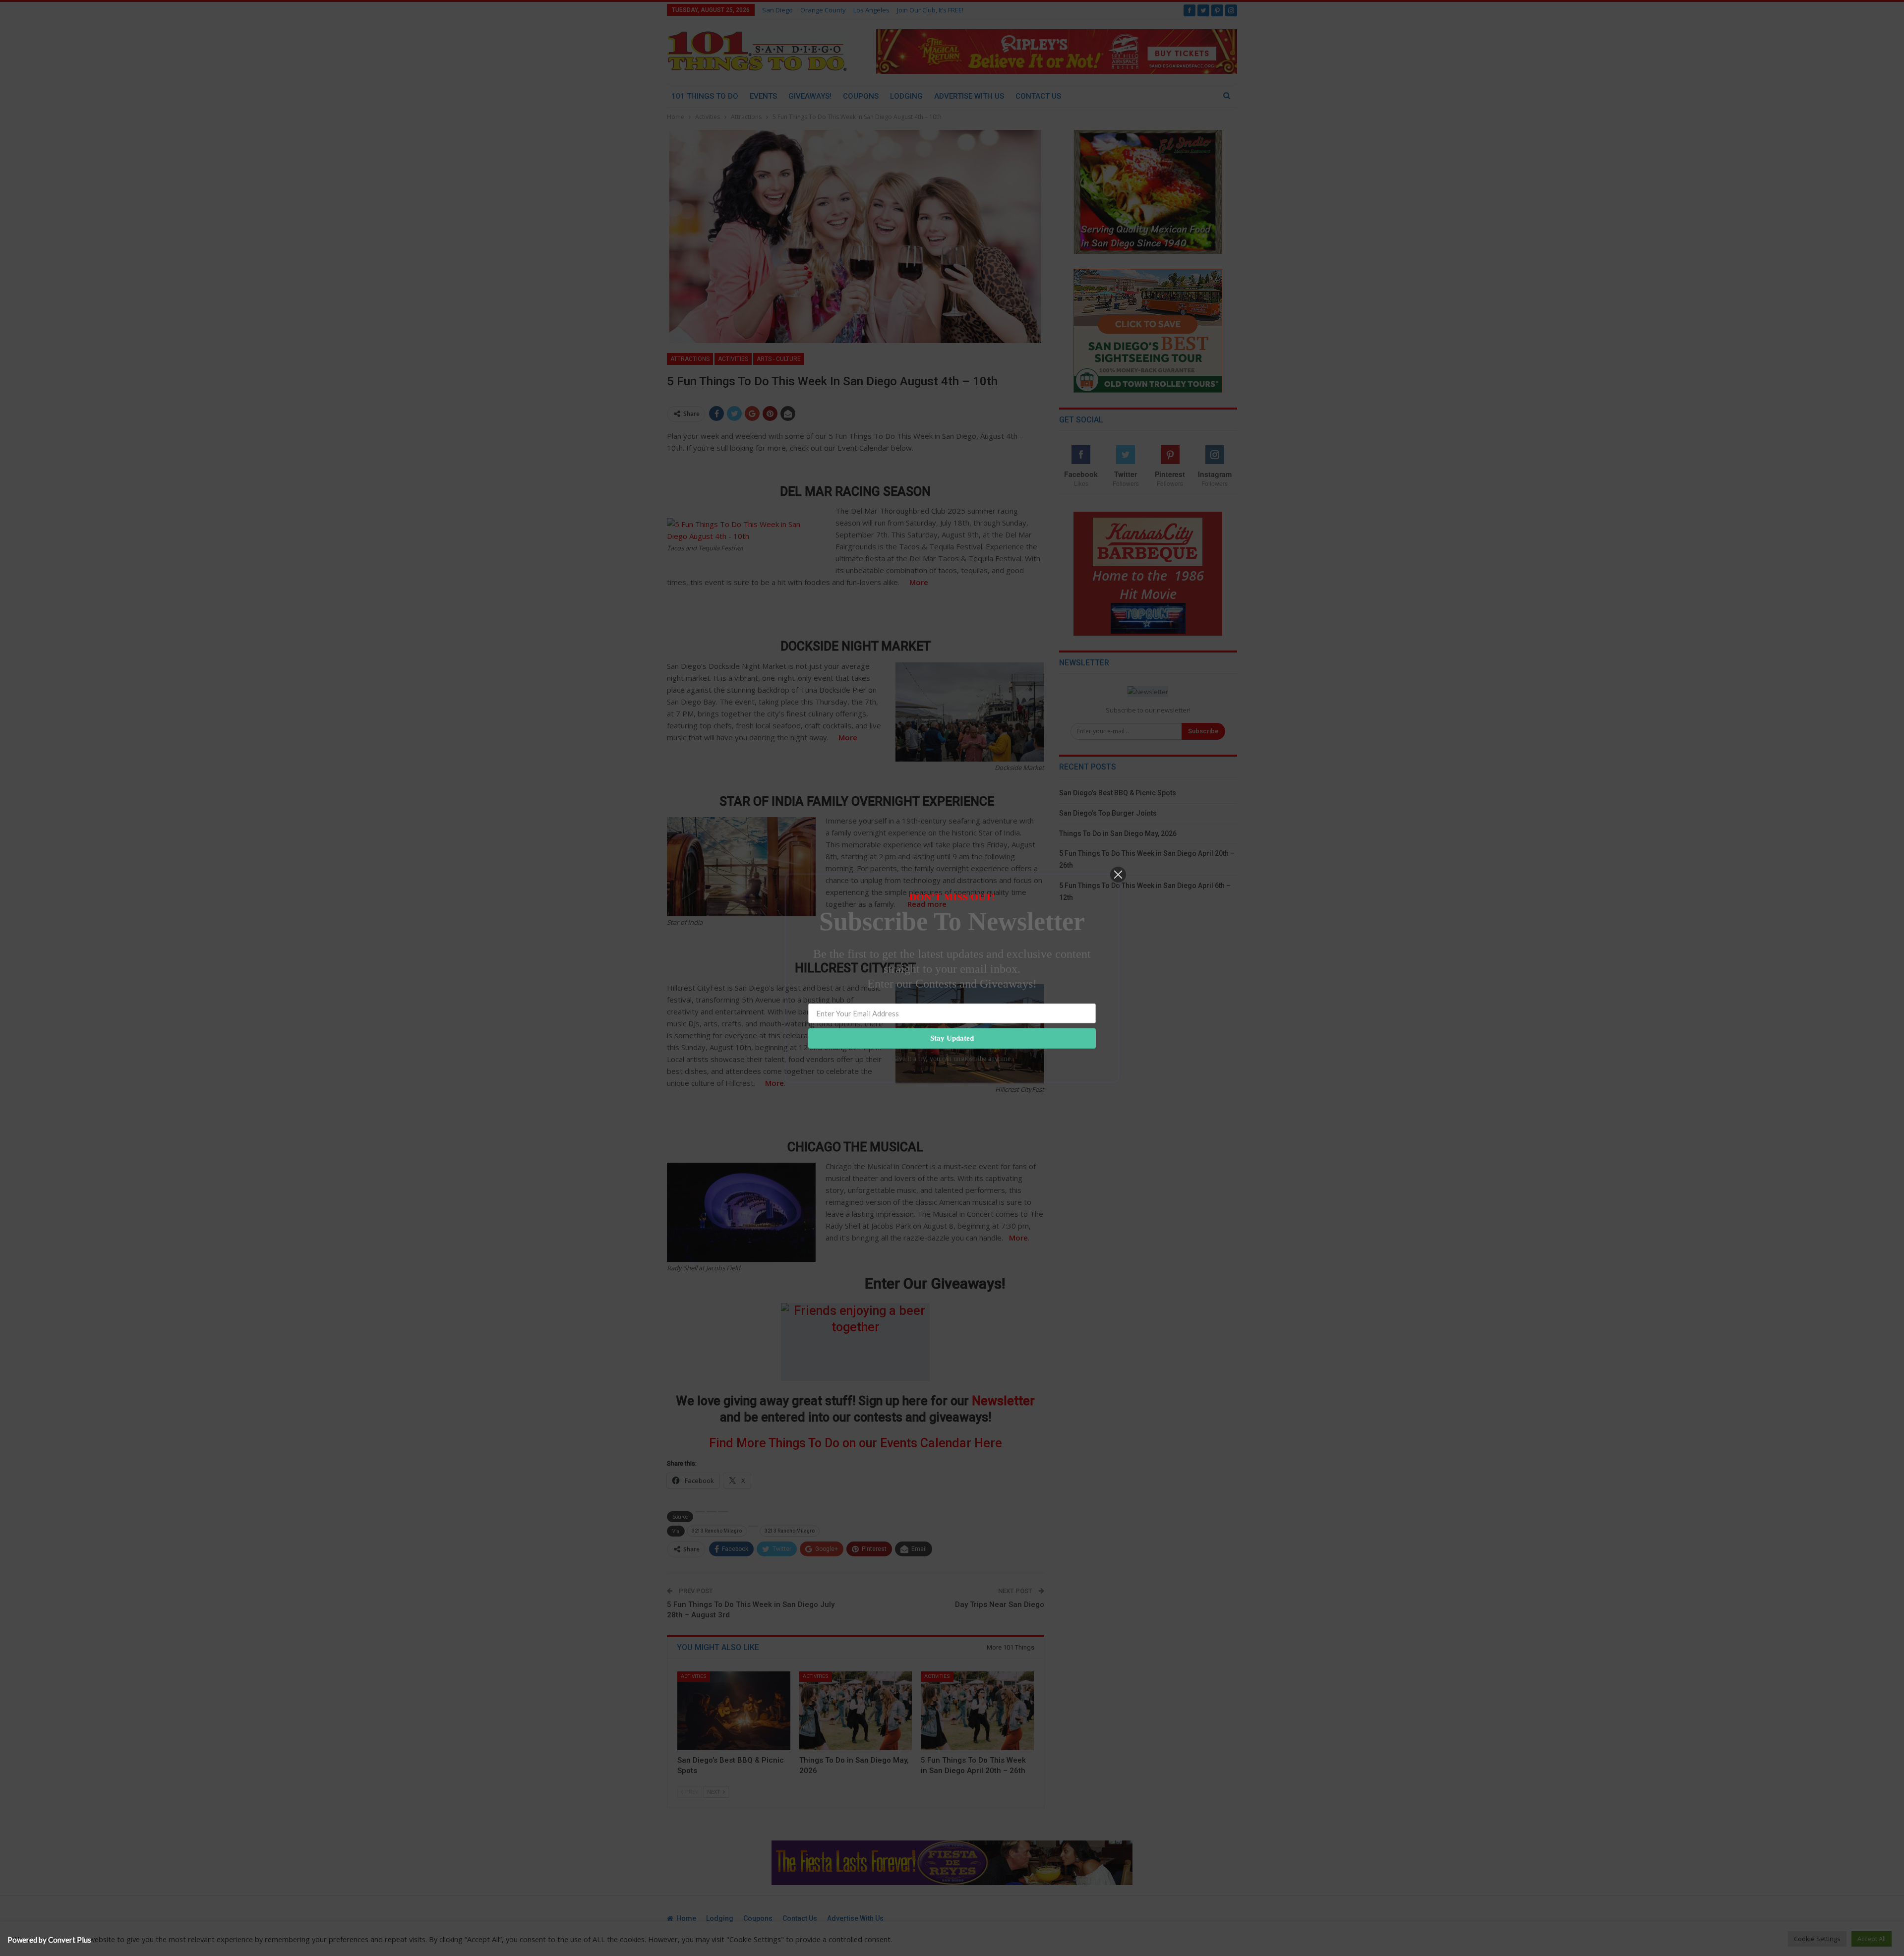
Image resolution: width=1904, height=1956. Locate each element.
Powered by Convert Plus (49, 1940)
